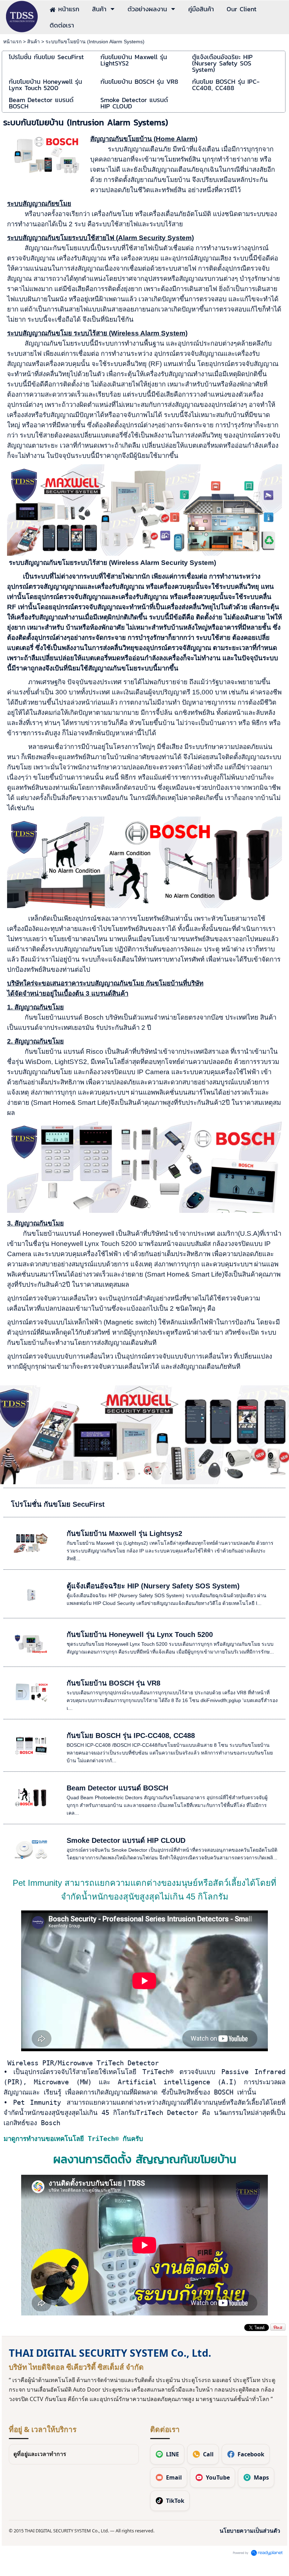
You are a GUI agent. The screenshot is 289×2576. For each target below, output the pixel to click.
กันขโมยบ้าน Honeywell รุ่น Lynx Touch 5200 (140, 1635)
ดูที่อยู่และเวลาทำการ (40, 2454)
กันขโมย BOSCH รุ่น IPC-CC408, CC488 (131, 1736)
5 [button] (160, 1474)
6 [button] (171, 1474)
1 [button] (118, 1474)
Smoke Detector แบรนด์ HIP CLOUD (126, 1840)
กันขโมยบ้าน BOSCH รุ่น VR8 (113, 1683)
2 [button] (129, 1474)
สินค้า (33, 42)
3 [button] (139, 1474)
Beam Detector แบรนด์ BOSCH (117, 1788)
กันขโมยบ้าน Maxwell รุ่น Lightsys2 (124, 1533)
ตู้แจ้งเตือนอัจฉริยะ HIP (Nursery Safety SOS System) (153, 1586)
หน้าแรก (12, 42)
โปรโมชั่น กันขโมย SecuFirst (58, 1504)
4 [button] (150, 1474)
